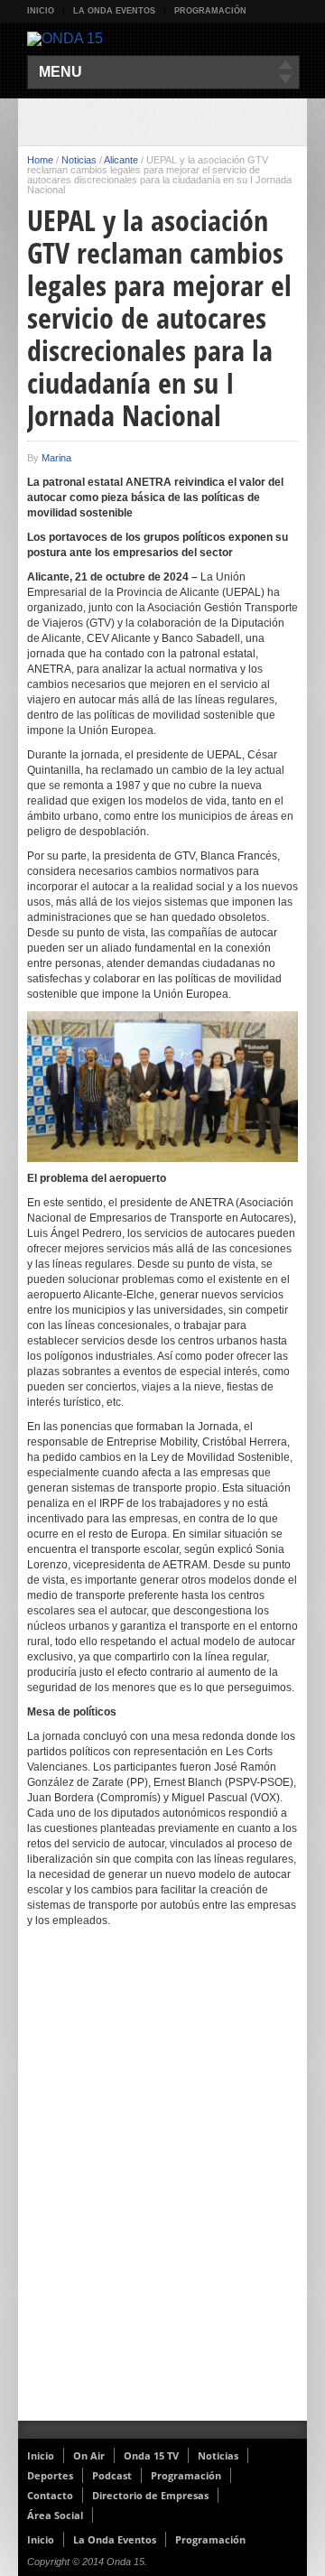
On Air (89, 2455)
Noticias (79, 160)
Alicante (121, 160)
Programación (210, 11)
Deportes (50, 2475)
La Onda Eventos (114, 11)
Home (40, 160)
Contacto (50, 2495)
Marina (56, 458)
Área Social (55, 2515)
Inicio (41, 11)
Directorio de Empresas (150, 2495)
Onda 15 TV (151, 2455)
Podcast (112, 2475)
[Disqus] (162, 2186)
